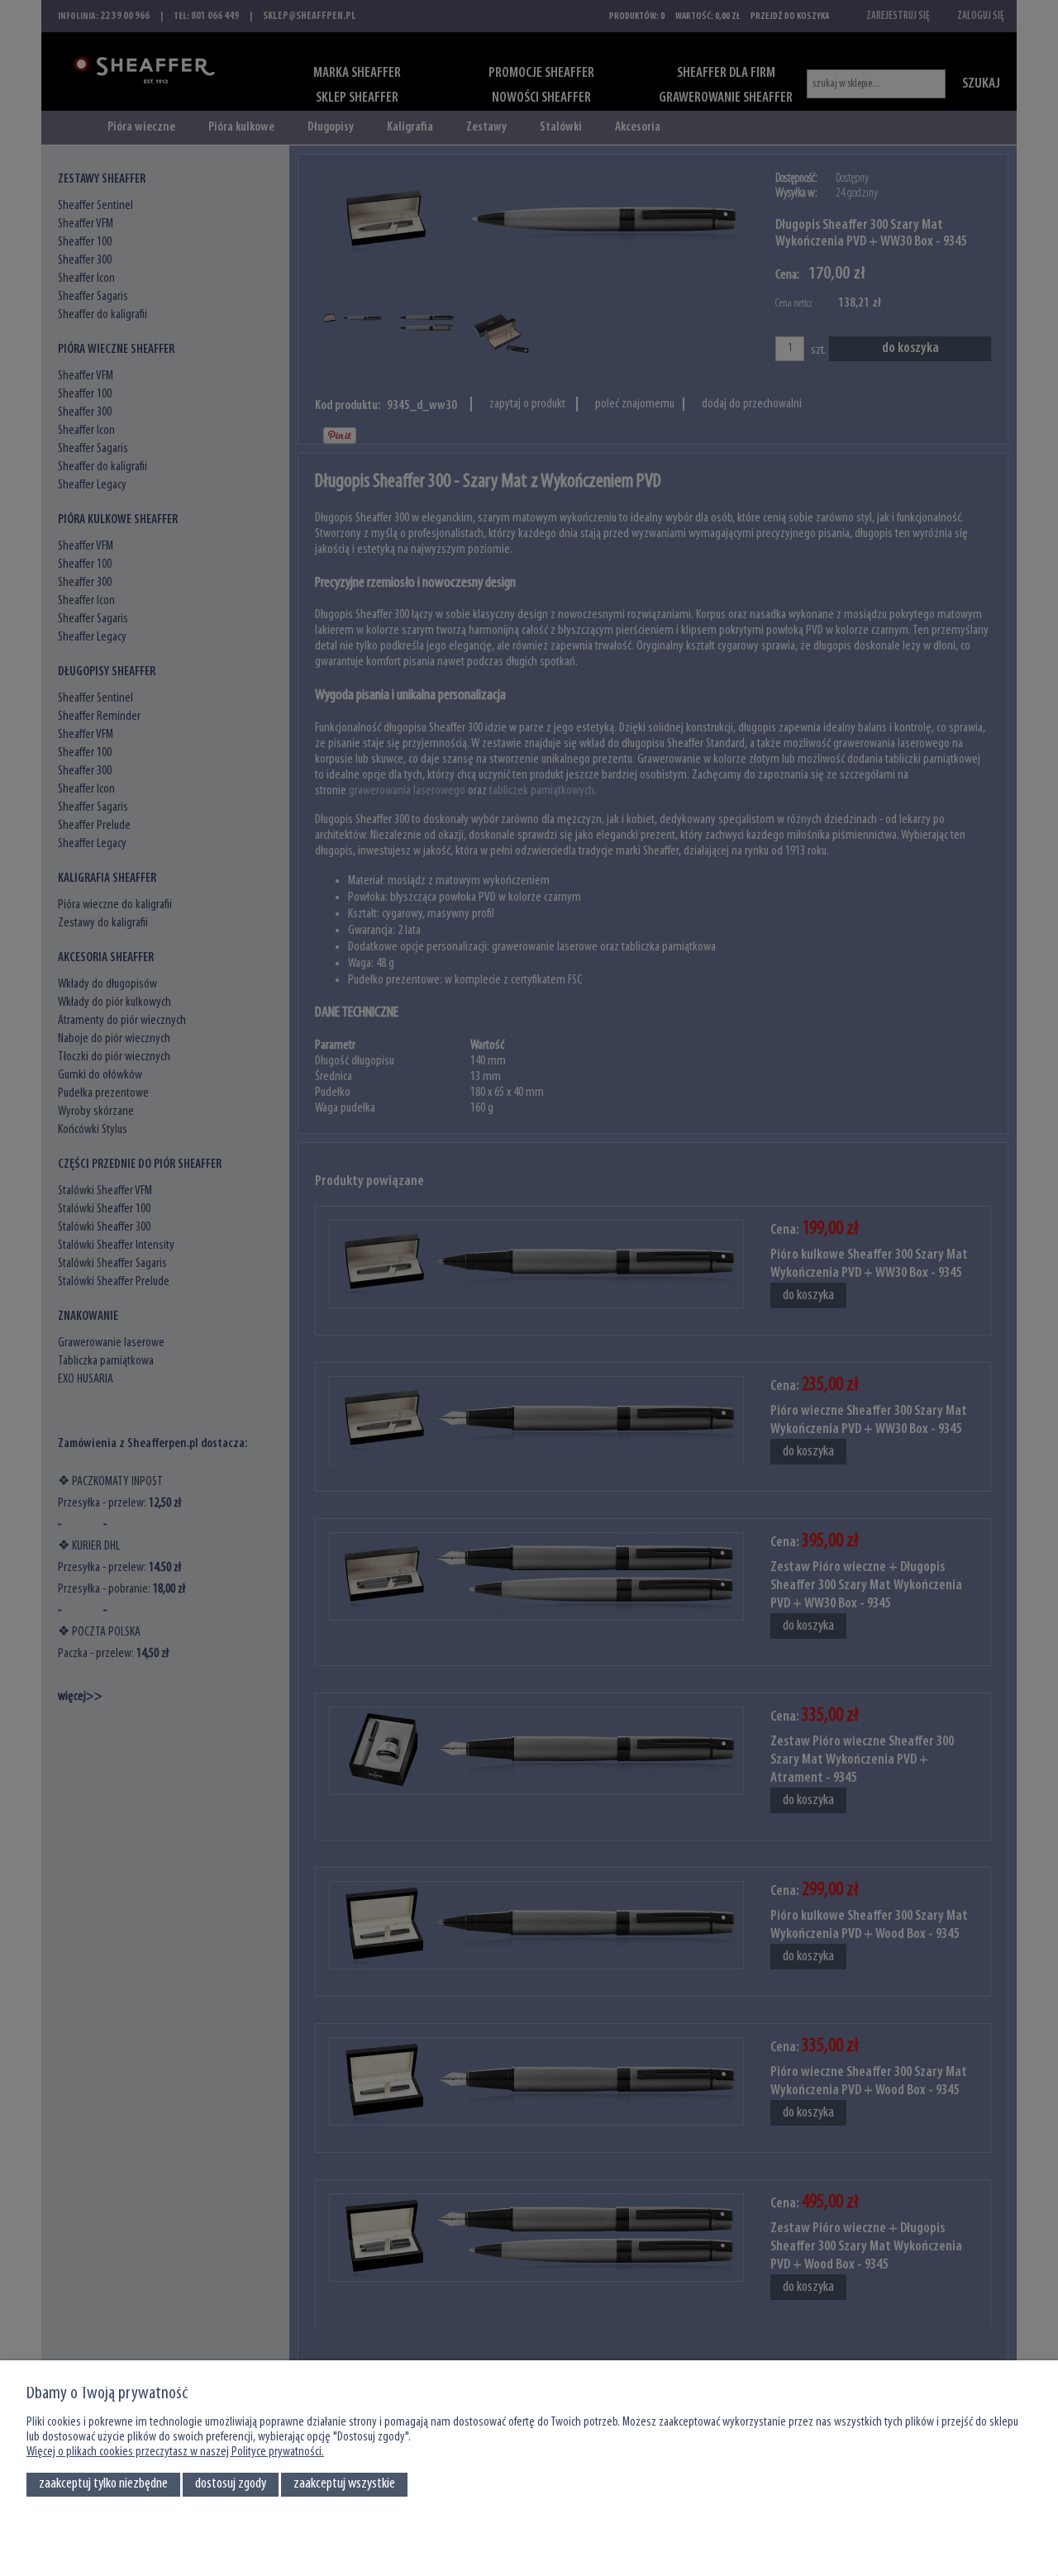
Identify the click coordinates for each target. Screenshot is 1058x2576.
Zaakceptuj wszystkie (344, 2484)
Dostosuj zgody (231, 2484)
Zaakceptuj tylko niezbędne (103, 2484)
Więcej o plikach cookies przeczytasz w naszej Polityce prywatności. (175, 2452)
